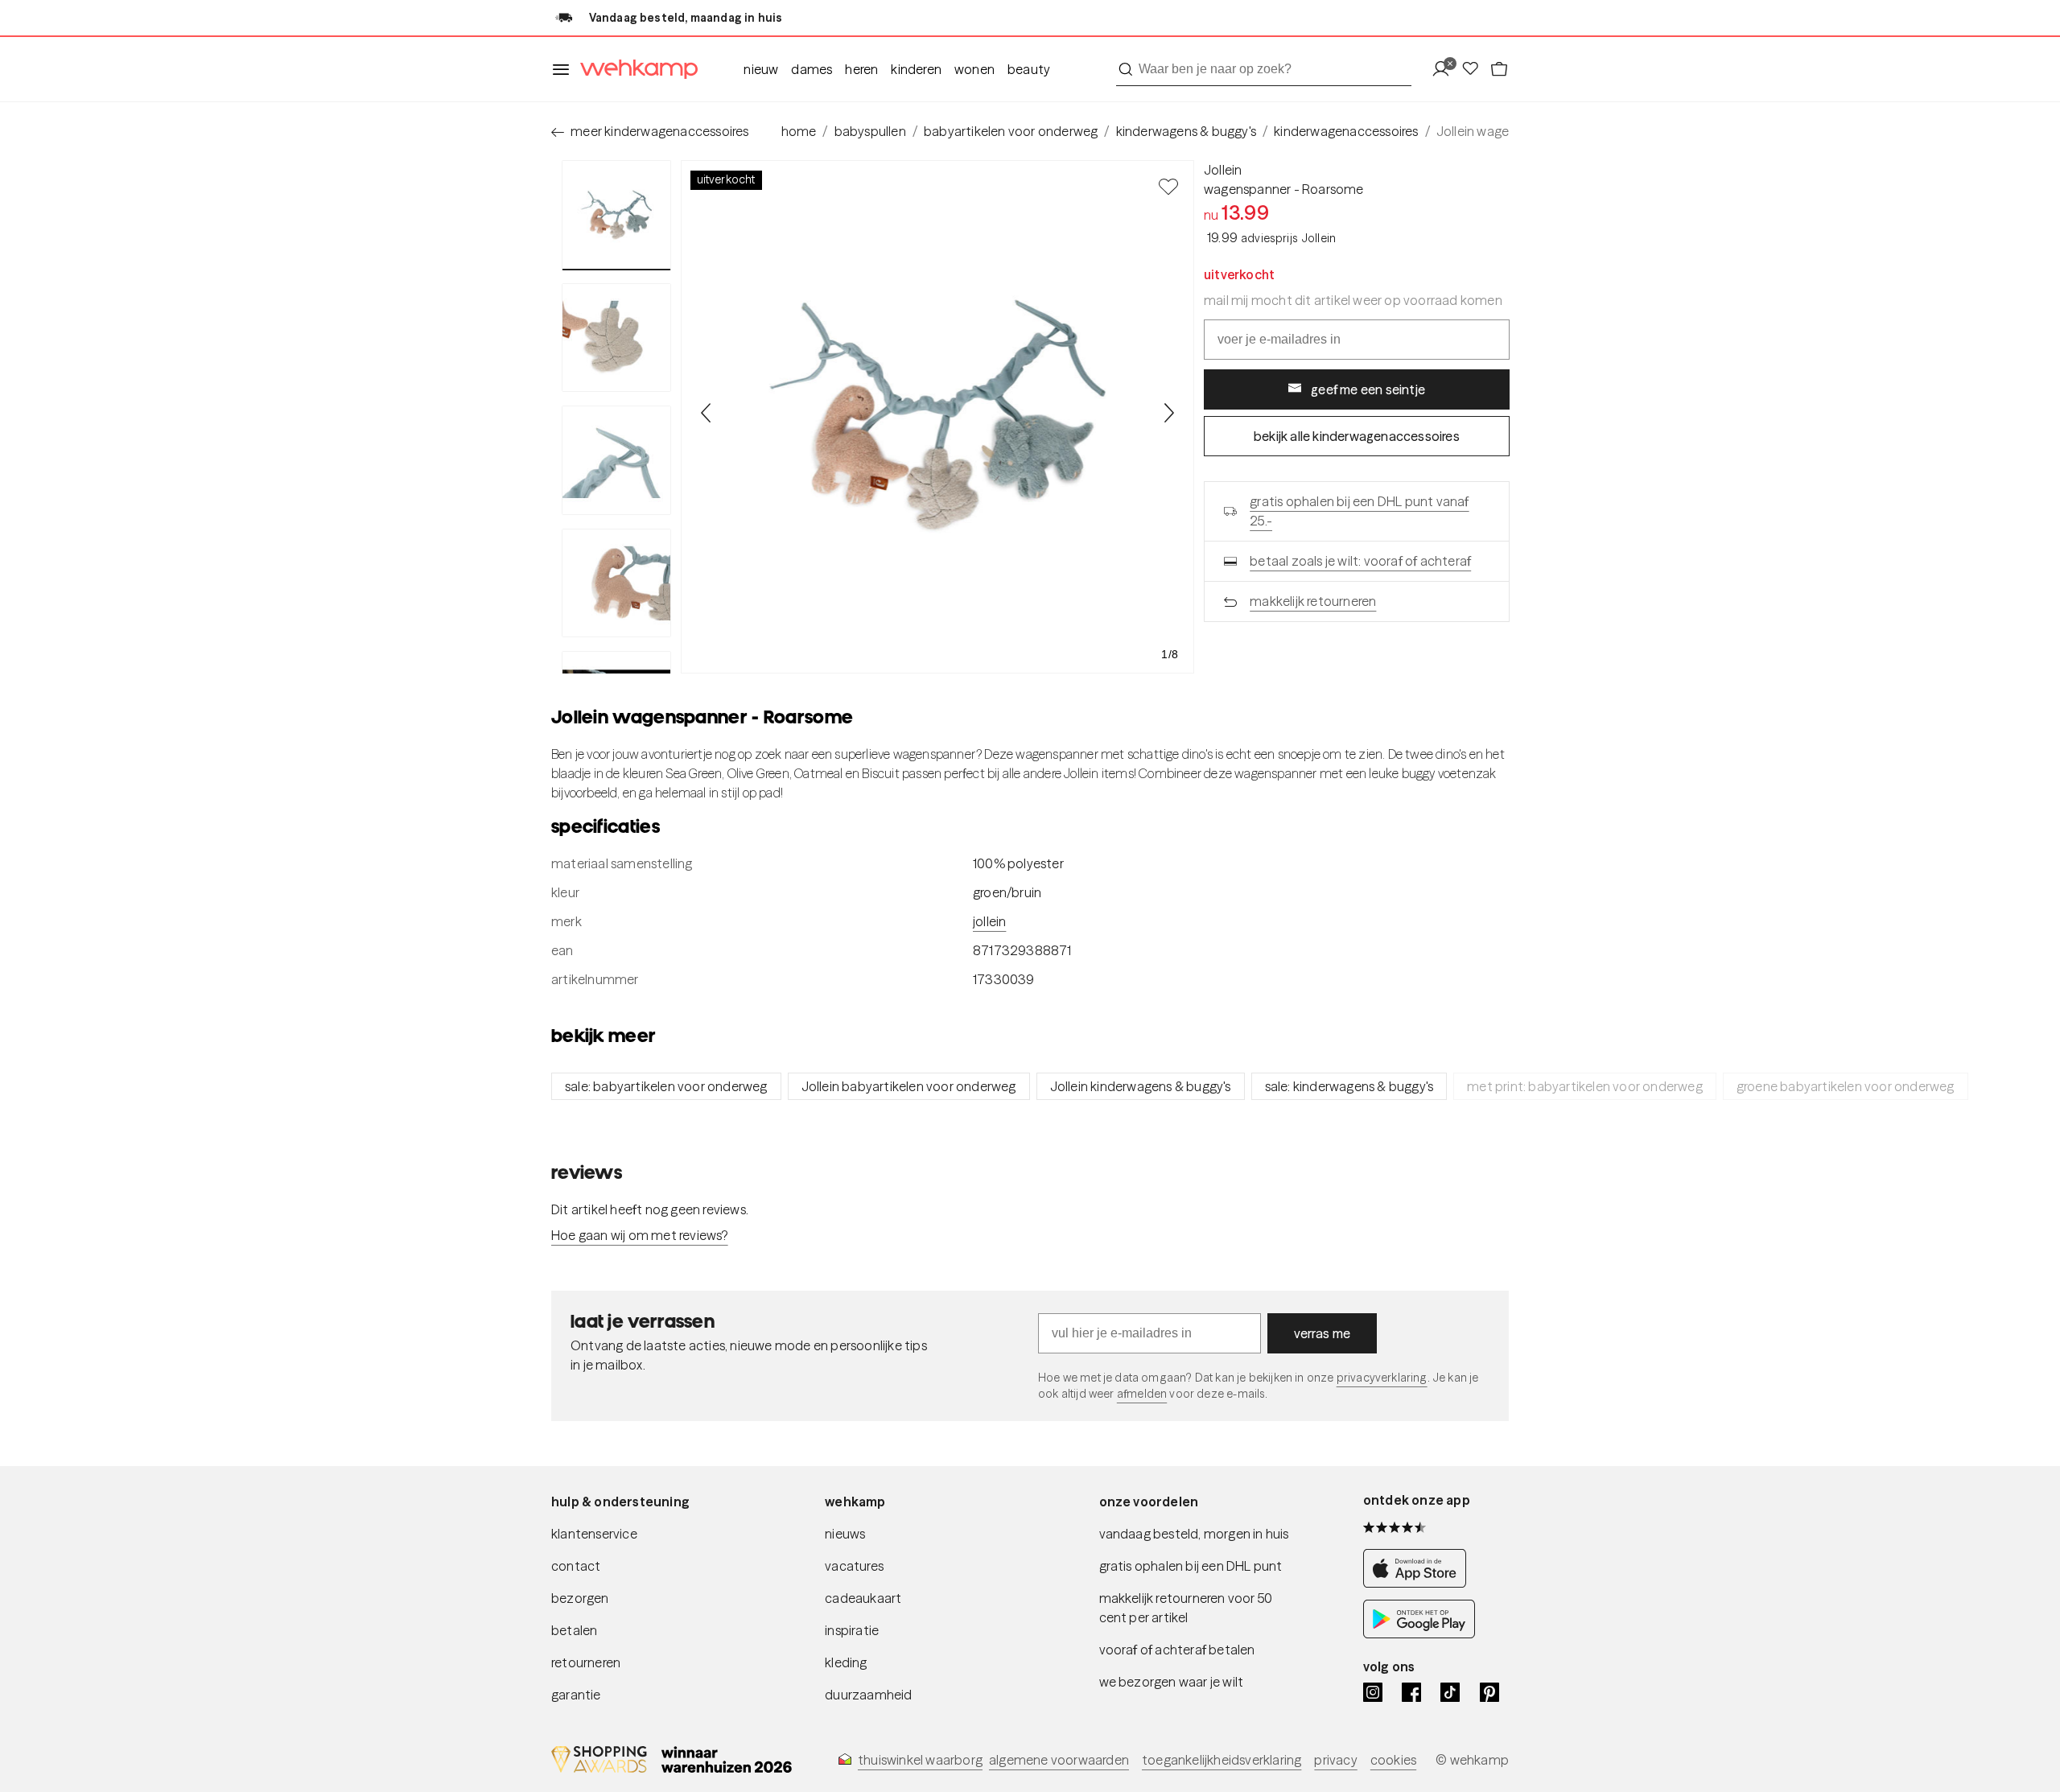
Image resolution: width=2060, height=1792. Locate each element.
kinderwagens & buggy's (1186, 131)
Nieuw (761, 69)
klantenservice (594, 1534)
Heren (861, 69)
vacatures (854, 1566)
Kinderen (916, 69)
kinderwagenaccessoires (1346, 131)
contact (576, 1566)
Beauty (1029, 69)
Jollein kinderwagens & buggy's (1141, 1086)
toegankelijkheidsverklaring (1222, 1760)
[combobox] (1264, 69)
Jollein (1223, 170)
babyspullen (870, 131)
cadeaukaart (863, 1598)
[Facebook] (1411, 1692)
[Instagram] (1373, 1692)
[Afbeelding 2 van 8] (616, 338)
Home (799, 131)
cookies (1393, 1760)
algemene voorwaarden (1059, 1760)
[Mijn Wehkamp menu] (1446, 70)
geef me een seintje (1368, 389)
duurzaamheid (868, 1695)
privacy (1335, 1760)
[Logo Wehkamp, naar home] (634, 70)
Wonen (974, 69)
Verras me (1323, 1333)
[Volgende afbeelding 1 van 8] (1168, 413)
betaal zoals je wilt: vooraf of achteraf (1360, 561)
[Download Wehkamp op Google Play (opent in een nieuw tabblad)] (1419, 1634)
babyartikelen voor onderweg (1011, 131)
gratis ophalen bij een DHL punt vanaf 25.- (1359, 511)
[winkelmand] (1499, 70)
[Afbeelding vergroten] (937, 417)
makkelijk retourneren (1313, 601)
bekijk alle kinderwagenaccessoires (1357, 436)
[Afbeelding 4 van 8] (616, 583)
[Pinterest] (1489, 1692)
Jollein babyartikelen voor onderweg (909, 1086)
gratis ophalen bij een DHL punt (1191, 1566)
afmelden (1142, 1394)
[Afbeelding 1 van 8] (616, 215)
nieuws (845, 1534)
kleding (846, 1662)
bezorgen (580, 1598)
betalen (574, 1630)
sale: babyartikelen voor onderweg (666, 1086)
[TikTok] (1450, 1692)
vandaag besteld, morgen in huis (1194, 1534)
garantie (576, 1695)
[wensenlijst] (1475, 70)
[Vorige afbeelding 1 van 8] (707, 413)
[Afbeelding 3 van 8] (616, 460)
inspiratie (852, 1630)
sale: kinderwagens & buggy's (1349, 1086)
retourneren (586, 1662)
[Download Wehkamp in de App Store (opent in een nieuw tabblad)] (1419, 1583)
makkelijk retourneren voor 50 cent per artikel (1186, 1608)
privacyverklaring (1382, 1378)
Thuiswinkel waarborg (920, 1760)
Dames (812, 69)
